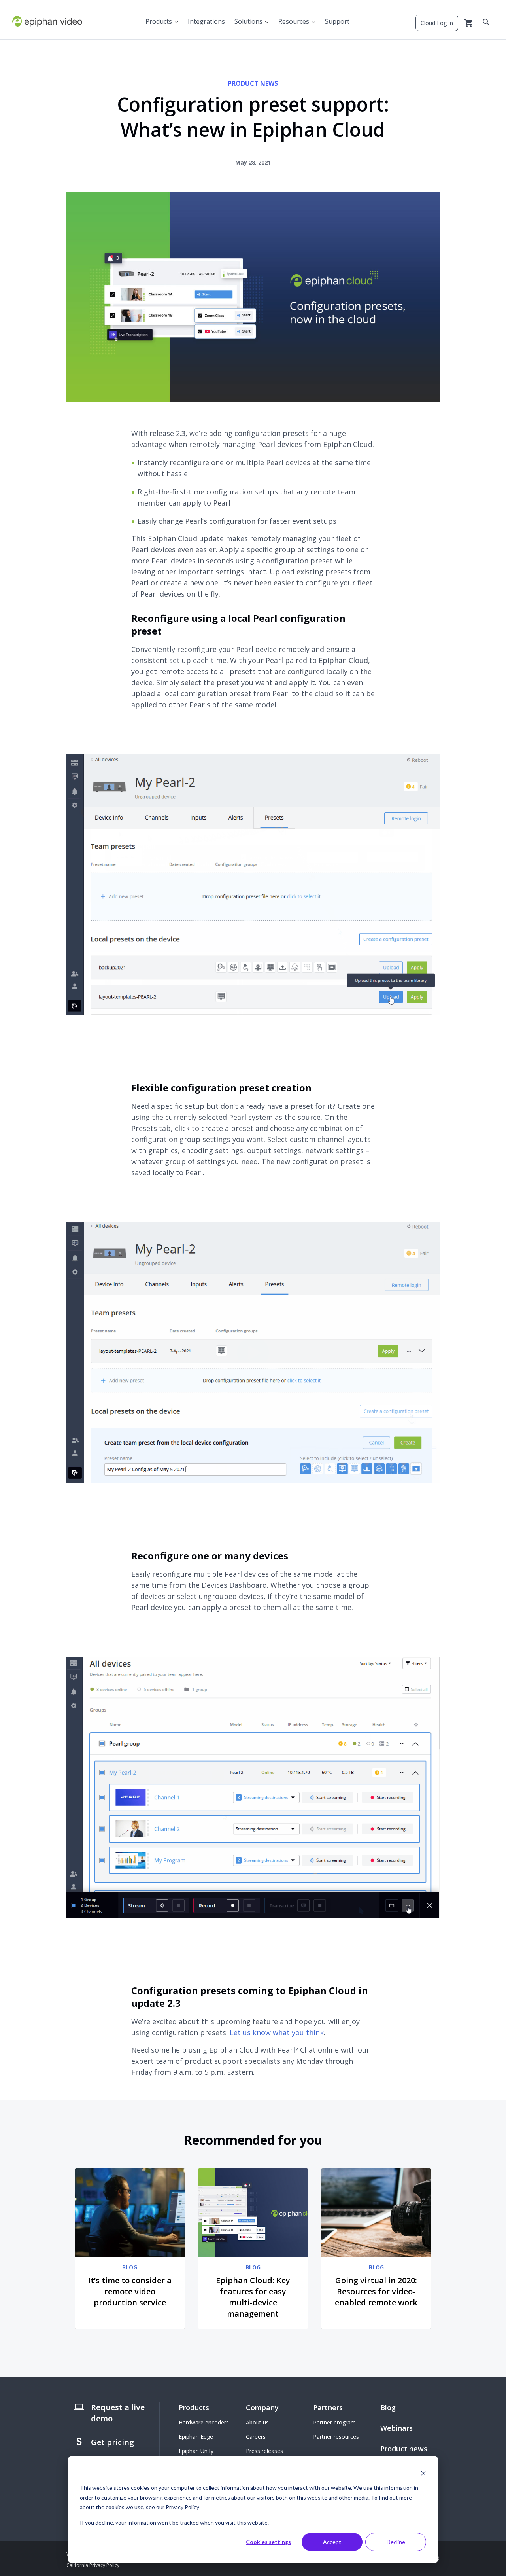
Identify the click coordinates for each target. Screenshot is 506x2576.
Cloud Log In (437, 23)
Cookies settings (268, 2542)
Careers (256, 2437)
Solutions (248, 21)
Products (159, 21)
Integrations (206, 21)
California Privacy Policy (93, 2565)
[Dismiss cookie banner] (423, 2473)
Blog (388, 2407)
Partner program (334, 2422)
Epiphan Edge (196, 2437)
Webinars (396, 2428)
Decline (396, 2542)
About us (257, 2422)
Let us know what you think (277, 2032)
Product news (404, 2449)
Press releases (264, 2451)
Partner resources (336, 2437)
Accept (332, 2542)
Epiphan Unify (196, 2451)
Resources (294, 21)
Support (337, 21)
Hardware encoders (204, 2422)
